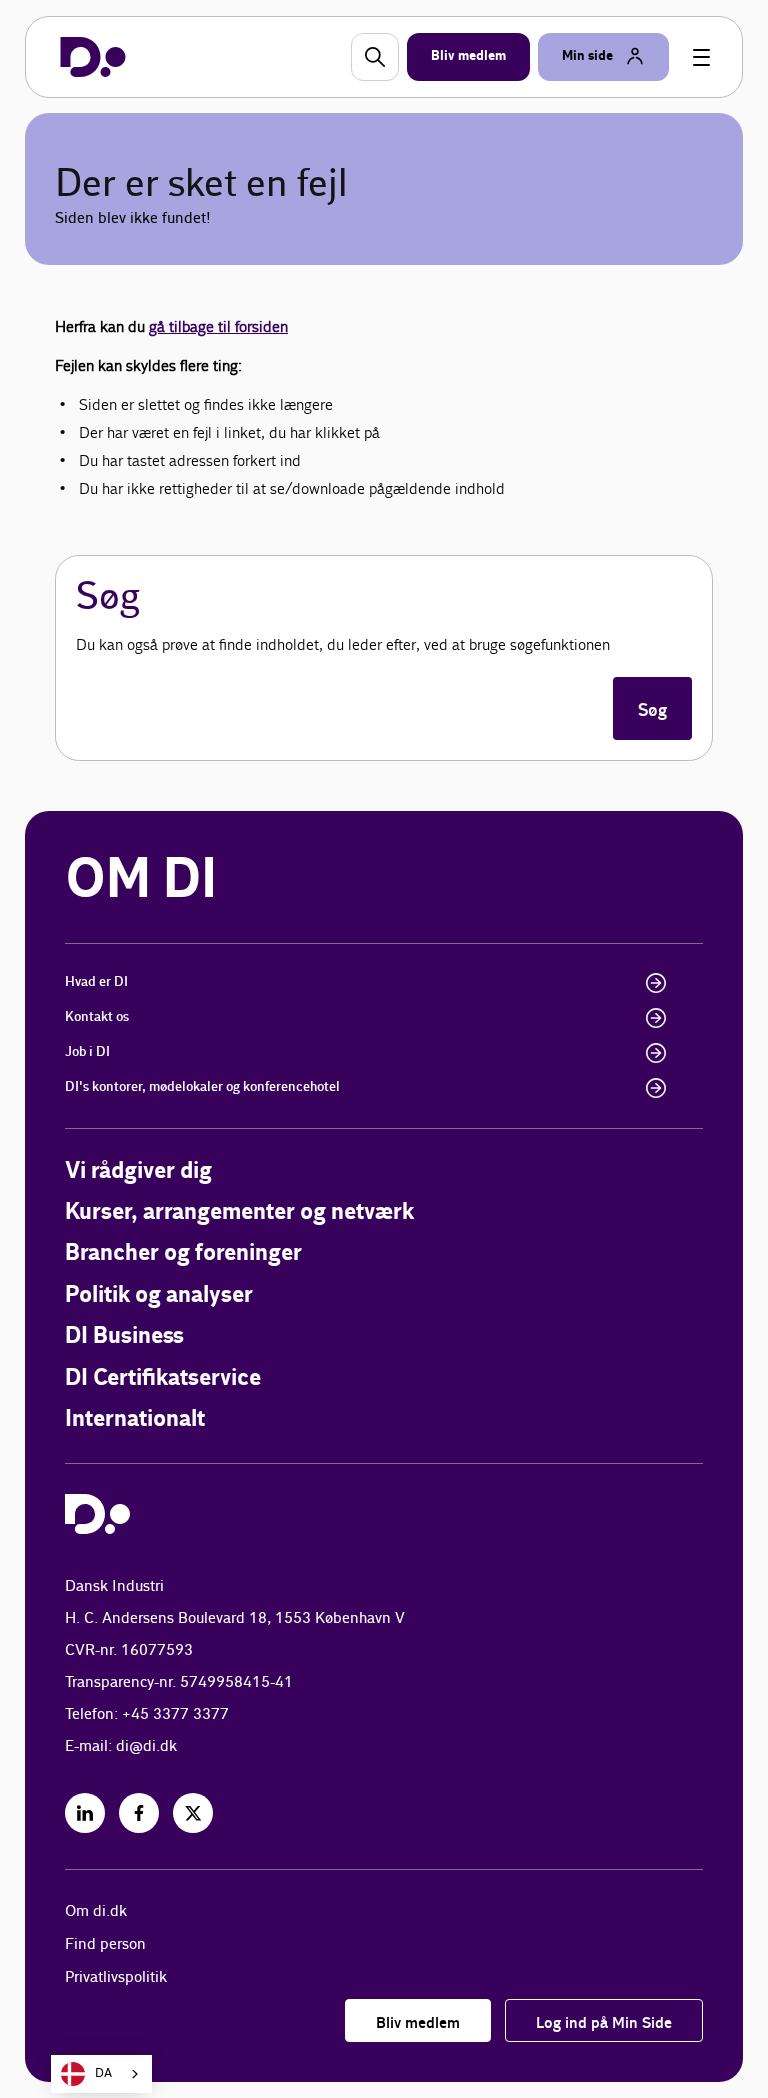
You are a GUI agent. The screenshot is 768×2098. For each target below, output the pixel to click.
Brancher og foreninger (183, 1253)
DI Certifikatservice (163, 1378)
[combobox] (101, 2074)
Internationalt (135, 1419)
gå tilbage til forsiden (218, 326)
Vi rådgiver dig (138, 1171)
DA (103, 2073)
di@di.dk (146, 1746)
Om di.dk (96, 1911)
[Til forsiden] (93, 57)
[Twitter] (193, 1813)
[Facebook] (139, 1813)
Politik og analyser (159, 1295)
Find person (105, 1944)
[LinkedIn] (85, 1813)
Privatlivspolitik (116, 1977)
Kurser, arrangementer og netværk (239, 1212)
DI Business (124, 1336)
